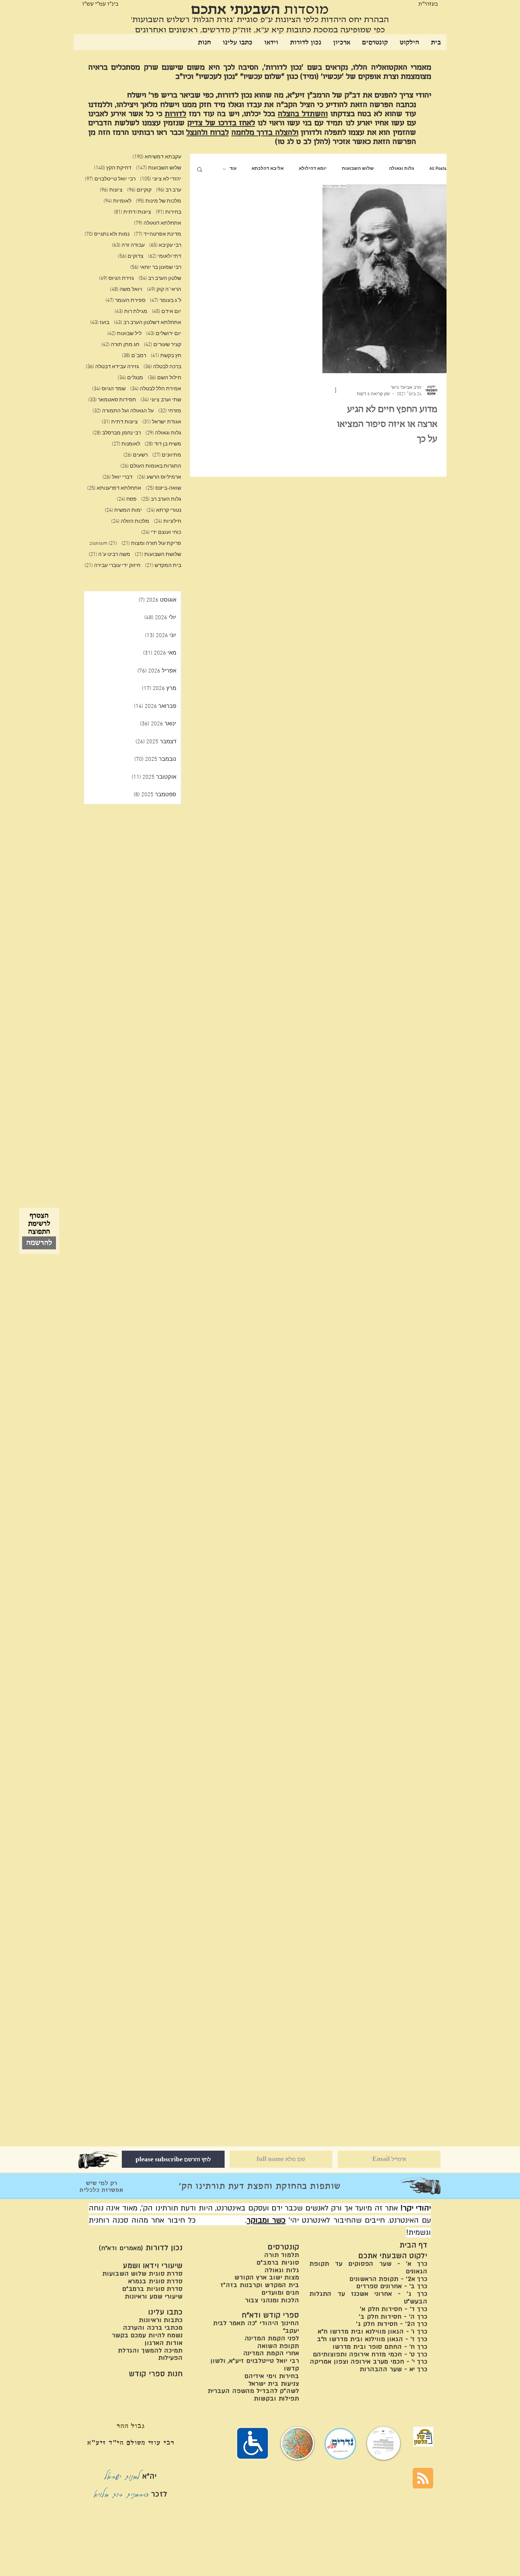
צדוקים (131, 256)
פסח (127, 499)
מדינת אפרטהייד (158, 234)
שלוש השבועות (358, 169)
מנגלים (130, 378)
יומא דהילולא (313, 169)
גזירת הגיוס (116, 279)
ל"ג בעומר (166, 301)
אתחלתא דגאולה (158, 223)
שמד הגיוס (109, 389)
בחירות (168, 212)
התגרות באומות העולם (151, 466)
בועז (100, 323)
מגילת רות (131, 312)
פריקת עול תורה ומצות (151, 544)
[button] (200, 170)
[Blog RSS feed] (423, 2479)
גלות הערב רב (161, 499)
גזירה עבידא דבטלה (112, 367)
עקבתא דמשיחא (157, 157)
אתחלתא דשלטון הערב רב (148, 323)
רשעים (136, 455)
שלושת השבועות (158, 555)
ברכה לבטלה (162, 367)
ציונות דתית (120, 422)
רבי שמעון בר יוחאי (156, 268)
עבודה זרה (128, 245)
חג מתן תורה (120, 345)
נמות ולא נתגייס (107, 234)
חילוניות (167, 521)
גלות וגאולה (402, 169)
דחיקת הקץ (113, 168)
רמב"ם (134, 356)
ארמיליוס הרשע (159, 477)
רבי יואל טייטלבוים (110, 179)
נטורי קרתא (164, 510)
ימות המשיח (123, 510)
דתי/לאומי (165, 256)
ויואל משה (126, 290)
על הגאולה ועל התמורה (123, 411)
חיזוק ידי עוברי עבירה (112, 566)
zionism (103, 544)
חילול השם (164, 378)
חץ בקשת (166, 356)
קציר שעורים (163, 345)
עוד (233, 169)
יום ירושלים (164, 334)
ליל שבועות (124, 334)
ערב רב (169, 190)
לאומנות (126, 444)
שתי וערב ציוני (161, 400)
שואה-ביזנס (163, 488)
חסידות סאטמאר (112, 400)
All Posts (438, 169)
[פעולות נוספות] (333, 390)
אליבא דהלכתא (268, 169)
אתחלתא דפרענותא (114, 488)
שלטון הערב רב (160, 279)
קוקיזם (139, 190)
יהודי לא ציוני (161, 179)
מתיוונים (167, 455)
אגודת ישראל (162, 422)
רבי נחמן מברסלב (117, 433)
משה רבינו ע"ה (109, 555)
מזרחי (170, 411)
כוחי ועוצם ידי (161, 533)
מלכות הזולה (130, 521)
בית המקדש (163, 566)
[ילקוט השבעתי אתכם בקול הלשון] (423, 2437)
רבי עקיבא (165, 245)
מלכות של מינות (159, 201)
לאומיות (117, 201)
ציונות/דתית (132, 212)
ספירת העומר (125, 301)
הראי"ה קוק (164, 290)
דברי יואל (117, 477)
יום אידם (167, 312)
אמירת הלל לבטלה (156, 389)
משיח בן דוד (163, 444)
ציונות (111, 190)
